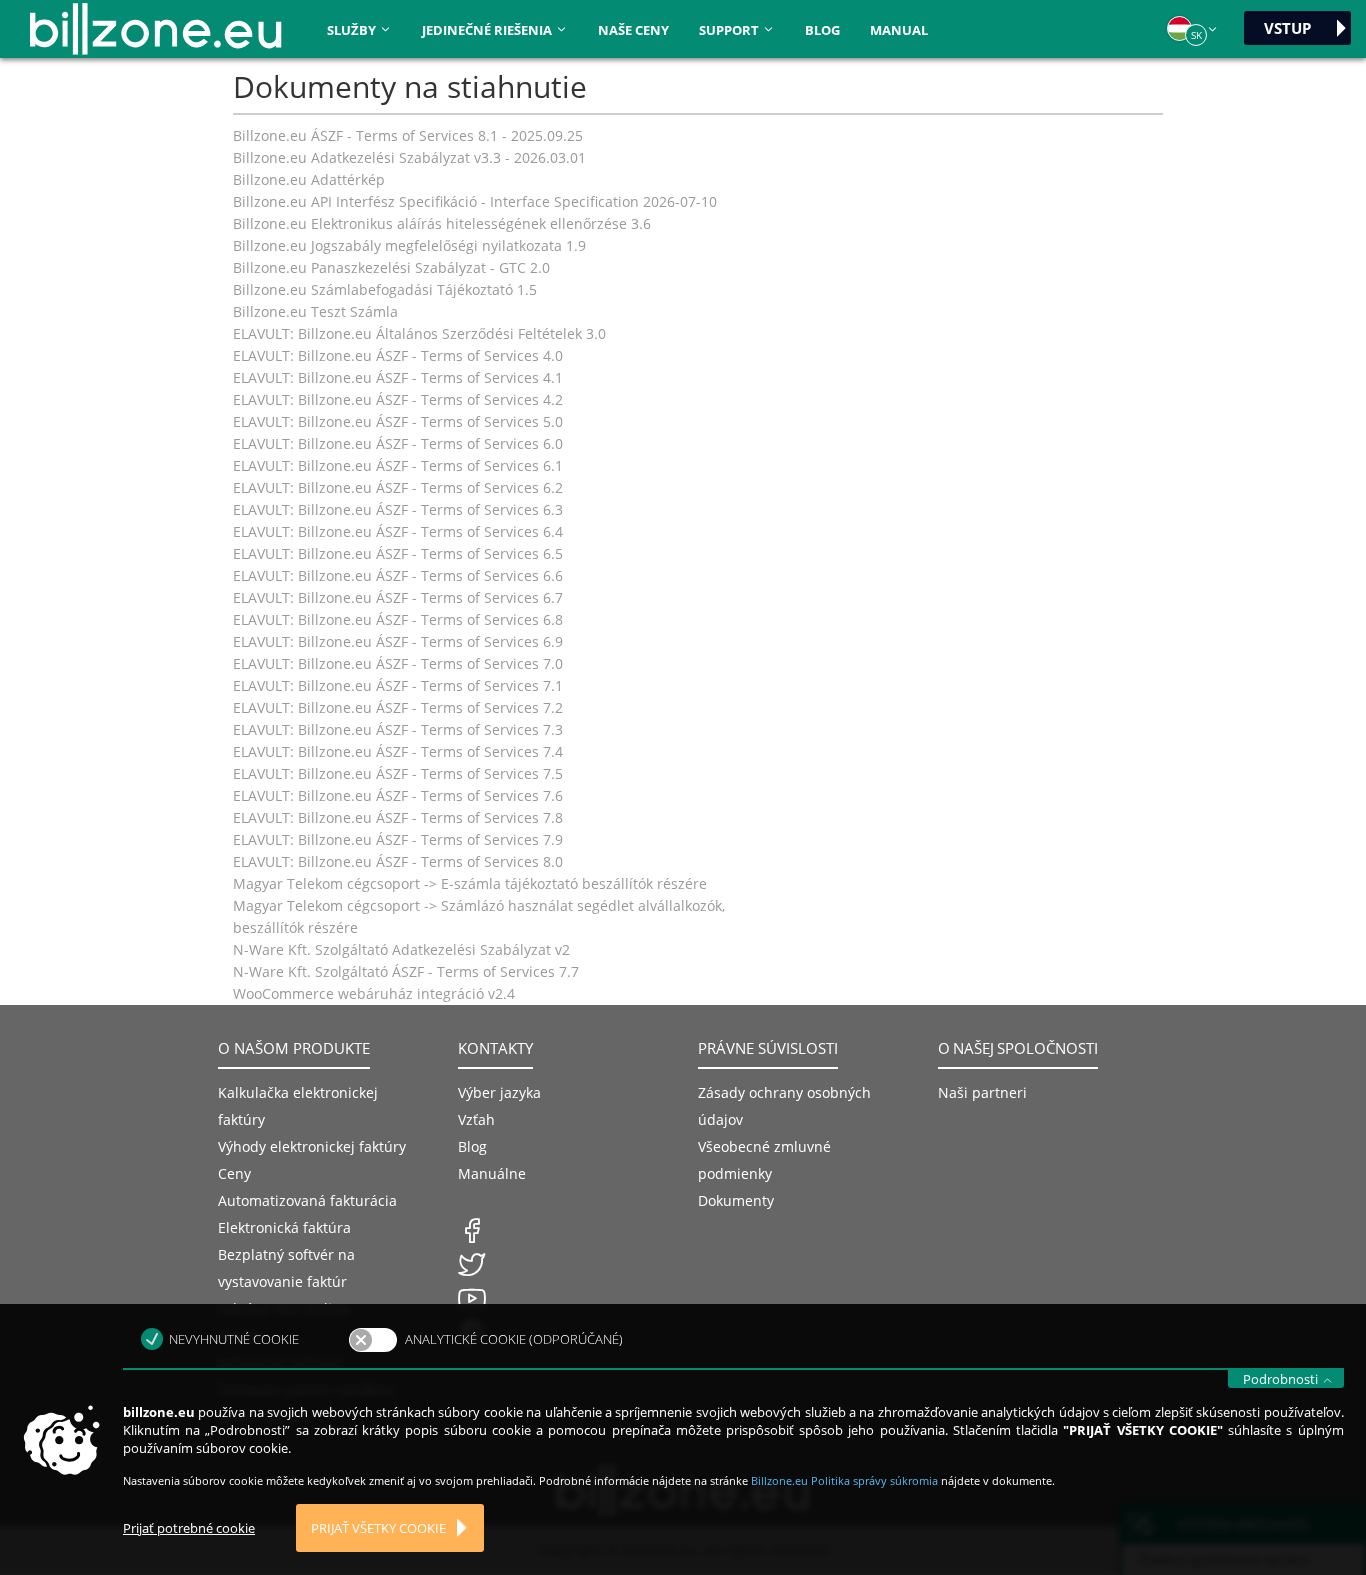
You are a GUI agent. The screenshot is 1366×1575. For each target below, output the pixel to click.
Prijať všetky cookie (378, 1529)
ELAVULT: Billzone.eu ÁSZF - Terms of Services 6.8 (398, 619)
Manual (899, 30)
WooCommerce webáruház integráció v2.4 (374, 993)
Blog (822, 30)
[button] (1193, 29)
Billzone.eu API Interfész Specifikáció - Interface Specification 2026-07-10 (475, 201)
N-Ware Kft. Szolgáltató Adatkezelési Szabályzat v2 (401, 949)
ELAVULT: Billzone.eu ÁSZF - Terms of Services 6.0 (398, 443)
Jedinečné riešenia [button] (488, 30)
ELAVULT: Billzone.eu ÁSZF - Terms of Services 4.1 (398, 377)
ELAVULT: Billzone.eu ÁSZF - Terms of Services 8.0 (398, 861)
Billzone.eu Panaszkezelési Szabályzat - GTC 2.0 (391, 267)
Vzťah (476, 1119)
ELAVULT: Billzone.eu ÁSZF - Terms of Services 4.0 (398, 355)
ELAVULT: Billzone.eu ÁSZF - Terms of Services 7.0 (398, 663)
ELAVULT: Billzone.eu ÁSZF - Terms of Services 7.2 (398, 707)
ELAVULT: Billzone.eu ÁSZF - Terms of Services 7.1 (398, 685)
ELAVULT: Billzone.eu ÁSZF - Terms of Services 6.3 (398, 509)
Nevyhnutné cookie (234, 1339)
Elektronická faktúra (284, 1227)
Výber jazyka (499, 1092)
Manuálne (492, 1173)
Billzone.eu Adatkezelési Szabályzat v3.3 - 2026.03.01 (409, 157)
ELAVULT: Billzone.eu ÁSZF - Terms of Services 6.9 (398, 641)
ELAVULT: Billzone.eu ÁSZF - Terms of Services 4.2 (398, 399)
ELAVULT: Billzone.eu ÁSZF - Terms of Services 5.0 (398, 421)
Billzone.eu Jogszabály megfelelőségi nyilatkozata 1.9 (409, 245)
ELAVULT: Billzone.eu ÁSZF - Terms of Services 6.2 (398, 487)
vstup (1287, 28)
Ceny (234, 1173)
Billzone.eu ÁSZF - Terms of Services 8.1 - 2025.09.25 (408, 135)
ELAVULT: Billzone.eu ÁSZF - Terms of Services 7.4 (398, 751)
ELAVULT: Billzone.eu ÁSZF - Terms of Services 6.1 (398, 465)
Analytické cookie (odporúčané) (514, 1339)
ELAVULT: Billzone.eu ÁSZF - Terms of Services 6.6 (398, 575)
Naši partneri (982, 1092)
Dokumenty (736, 1200)
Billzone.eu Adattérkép (309, 179)
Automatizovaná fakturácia (307, 1200)
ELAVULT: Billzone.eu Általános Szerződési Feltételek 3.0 (419, 333)
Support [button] (730, 30)
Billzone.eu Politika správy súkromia (846, 1480)
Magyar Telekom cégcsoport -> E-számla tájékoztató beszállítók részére (470, 883)
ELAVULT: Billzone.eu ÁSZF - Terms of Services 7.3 (398, 729)
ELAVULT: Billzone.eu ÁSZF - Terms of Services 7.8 (398, 817)
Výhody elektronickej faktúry (312, 1146)
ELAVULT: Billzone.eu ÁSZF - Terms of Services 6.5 (398, 553)
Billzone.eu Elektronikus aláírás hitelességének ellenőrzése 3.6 (442, 223)
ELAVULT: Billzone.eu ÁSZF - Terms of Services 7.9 (398, 839)
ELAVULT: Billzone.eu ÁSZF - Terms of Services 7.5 (398, 773)
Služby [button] (353, 30)
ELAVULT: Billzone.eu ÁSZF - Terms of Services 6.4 (398, 531)
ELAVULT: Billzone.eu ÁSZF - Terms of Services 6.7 (398, 597)
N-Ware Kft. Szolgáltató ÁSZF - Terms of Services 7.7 (406, 971)
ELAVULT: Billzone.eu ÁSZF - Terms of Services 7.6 (398, 795)
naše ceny (633, 30)
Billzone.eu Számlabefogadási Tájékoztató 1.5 (385, 289)
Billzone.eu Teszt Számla (315, 311)
